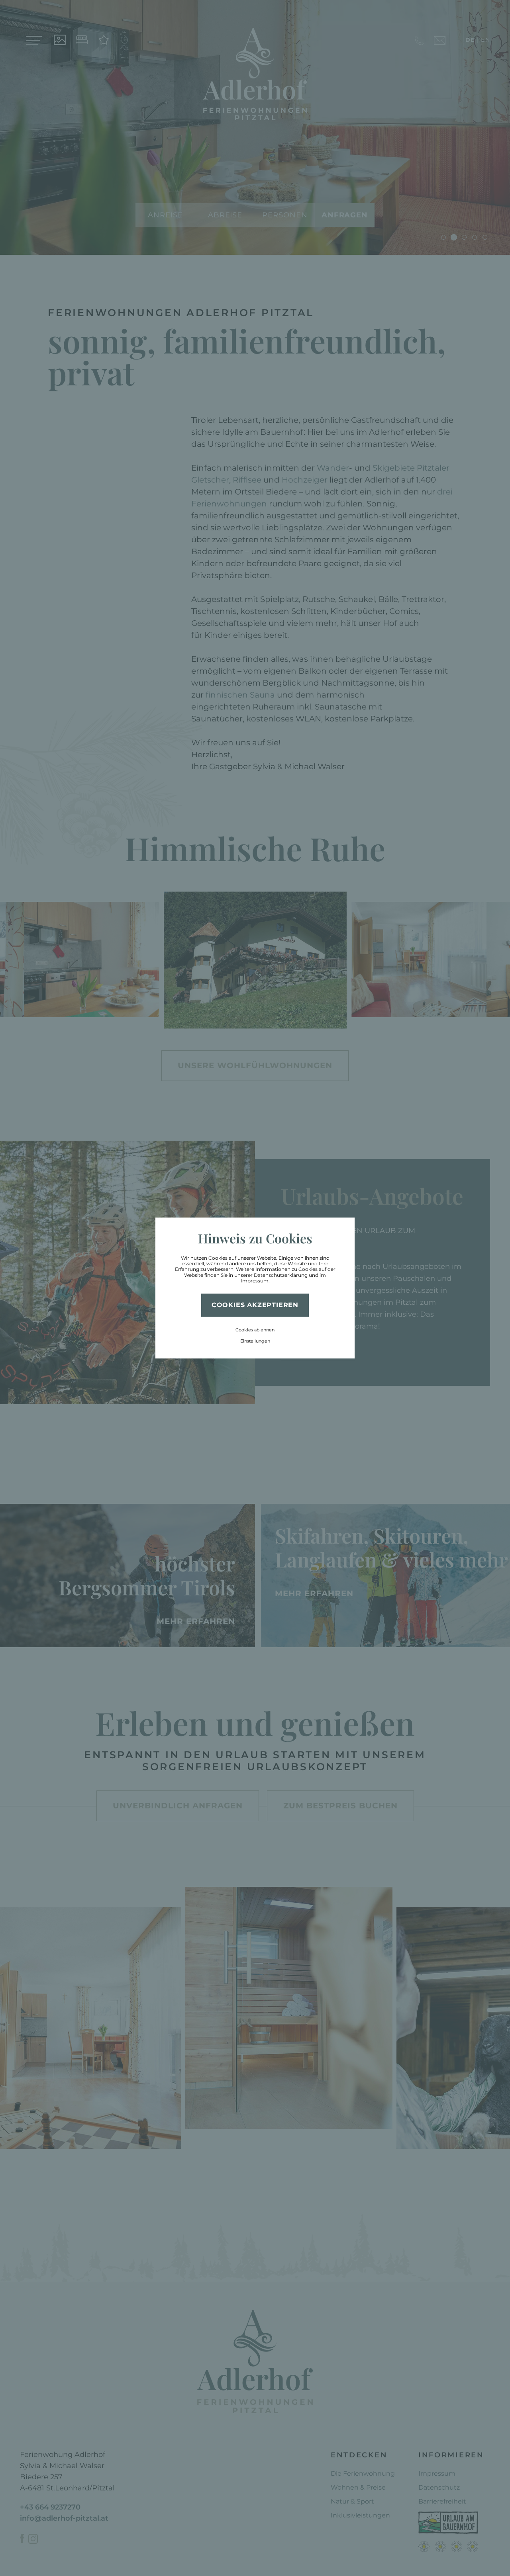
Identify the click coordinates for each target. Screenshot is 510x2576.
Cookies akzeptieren (255, 1305)
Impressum (255, 1281)
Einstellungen (255, 1341)
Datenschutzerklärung (281, 1275)
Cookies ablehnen (255, 1330)
